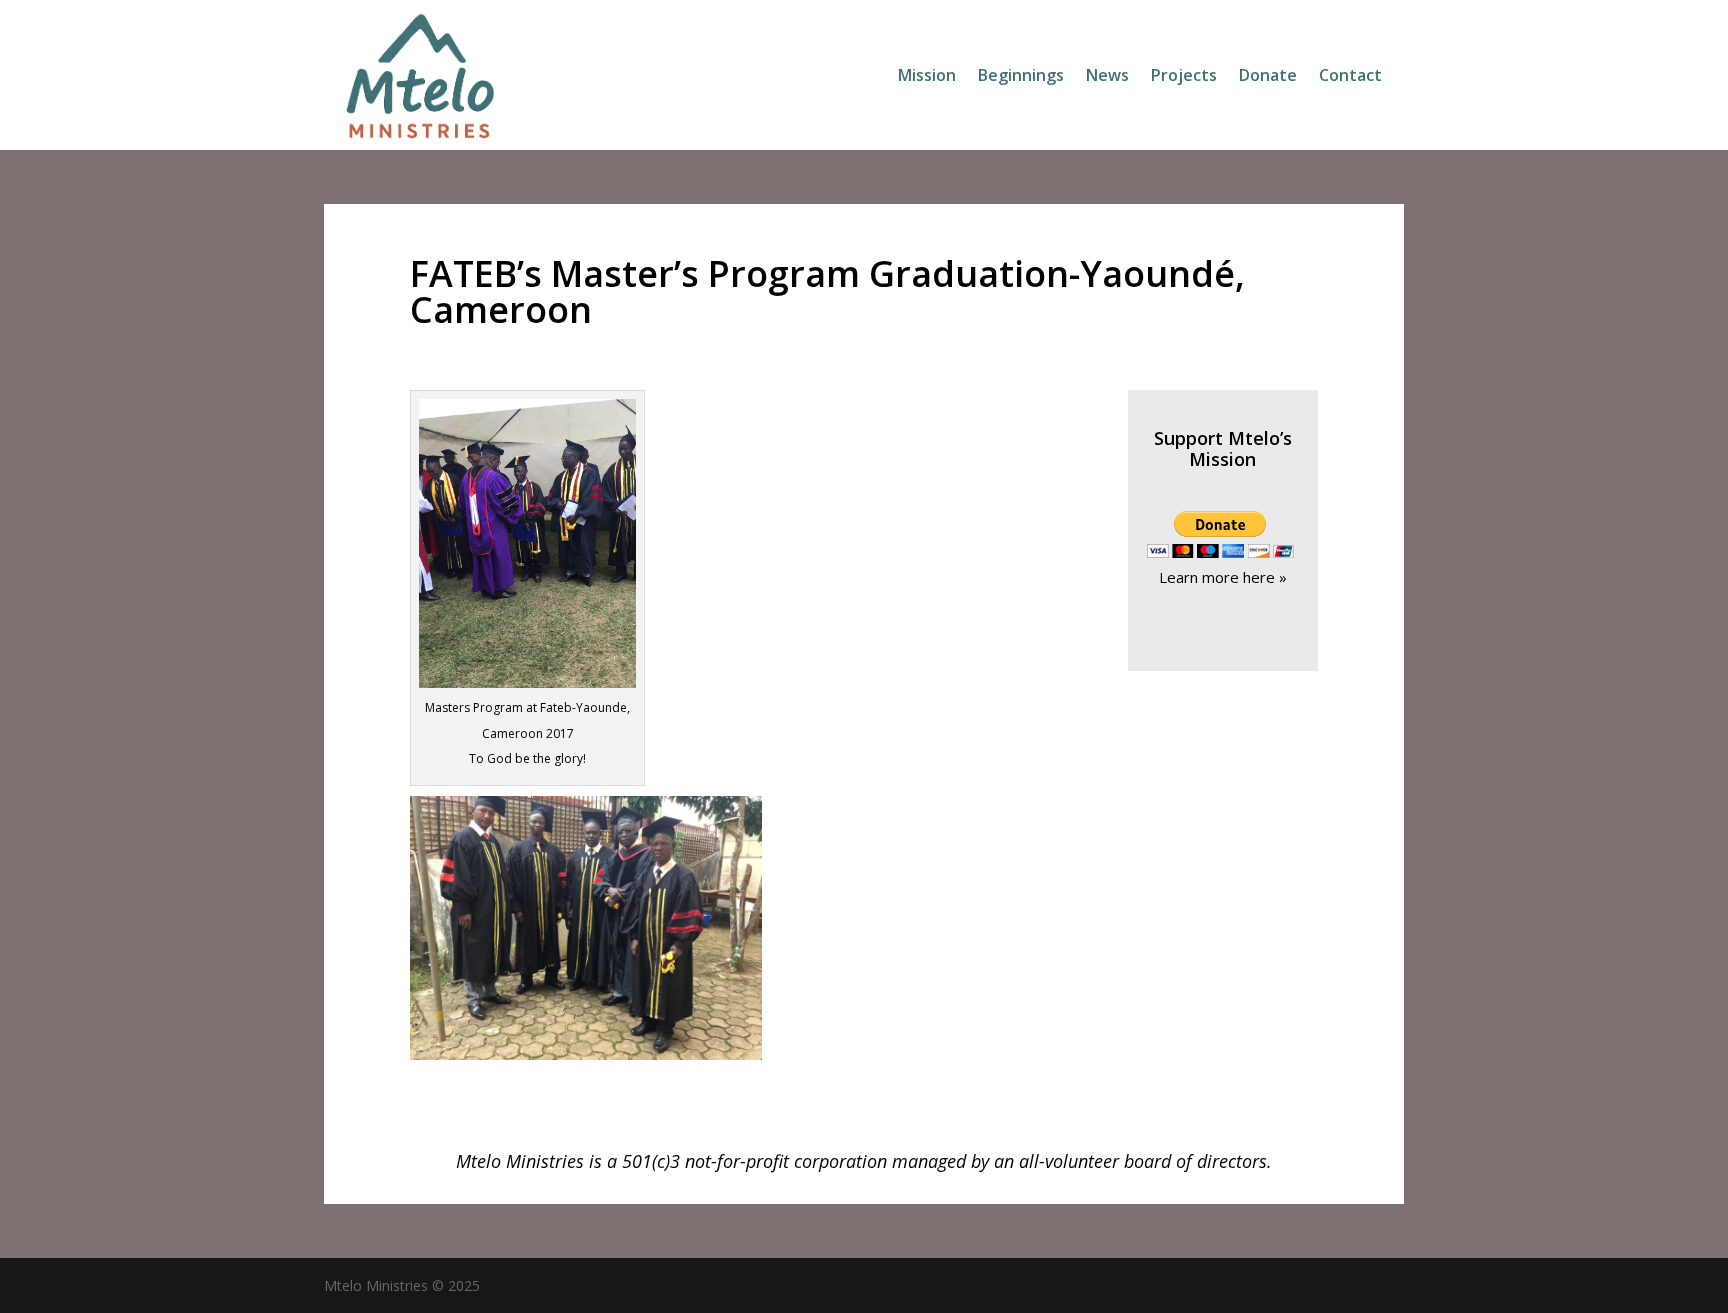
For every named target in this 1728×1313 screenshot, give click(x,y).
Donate (1268, 77)
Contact (1350, 77)
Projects (1184, 77)
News (1107, 77)
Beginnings (1021, 77)
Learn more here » (1223, 577)
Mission (927, 77)
